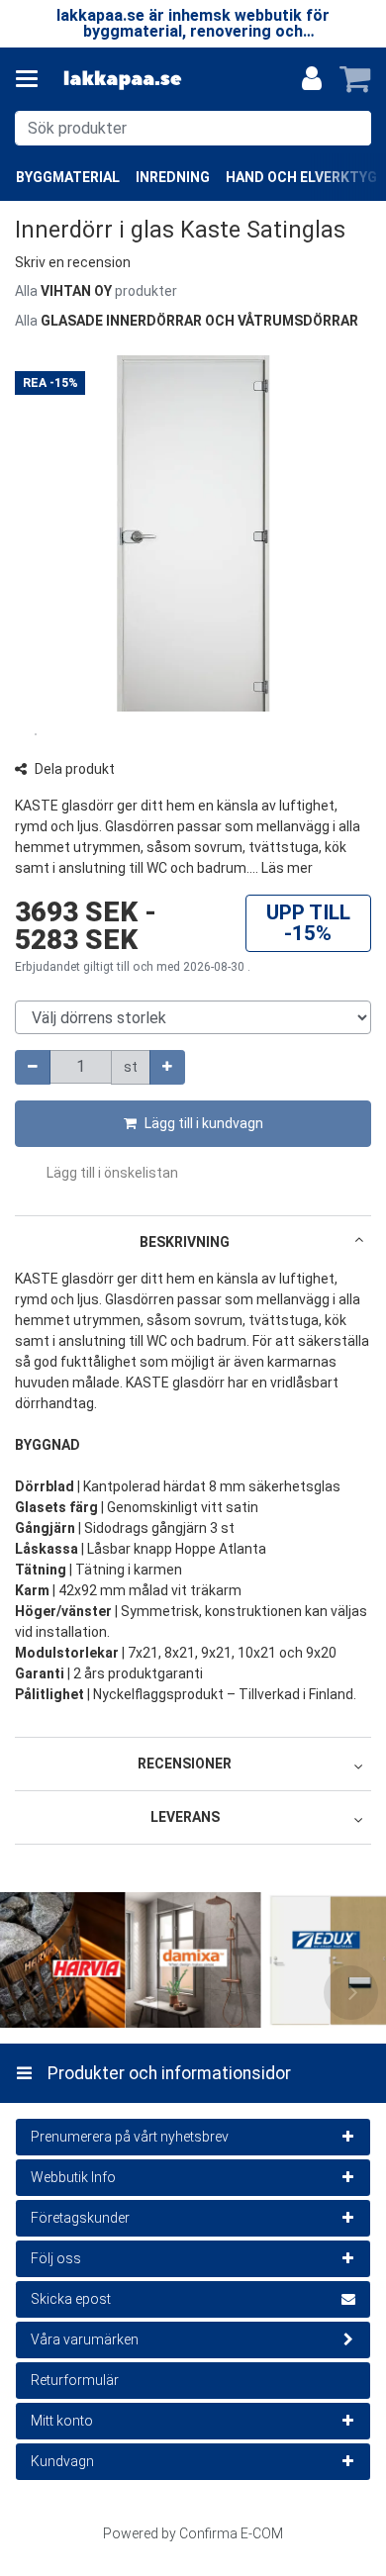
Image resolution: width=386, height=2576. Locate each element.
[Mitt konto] (312, 79)
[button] (73, 262)
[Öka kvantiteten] (167, 1067)
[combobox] (193, 128)
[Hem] (123, 80)
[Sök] (352, 128)
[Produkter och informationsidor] (33, 79)
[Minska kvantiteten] (33, 1067)
